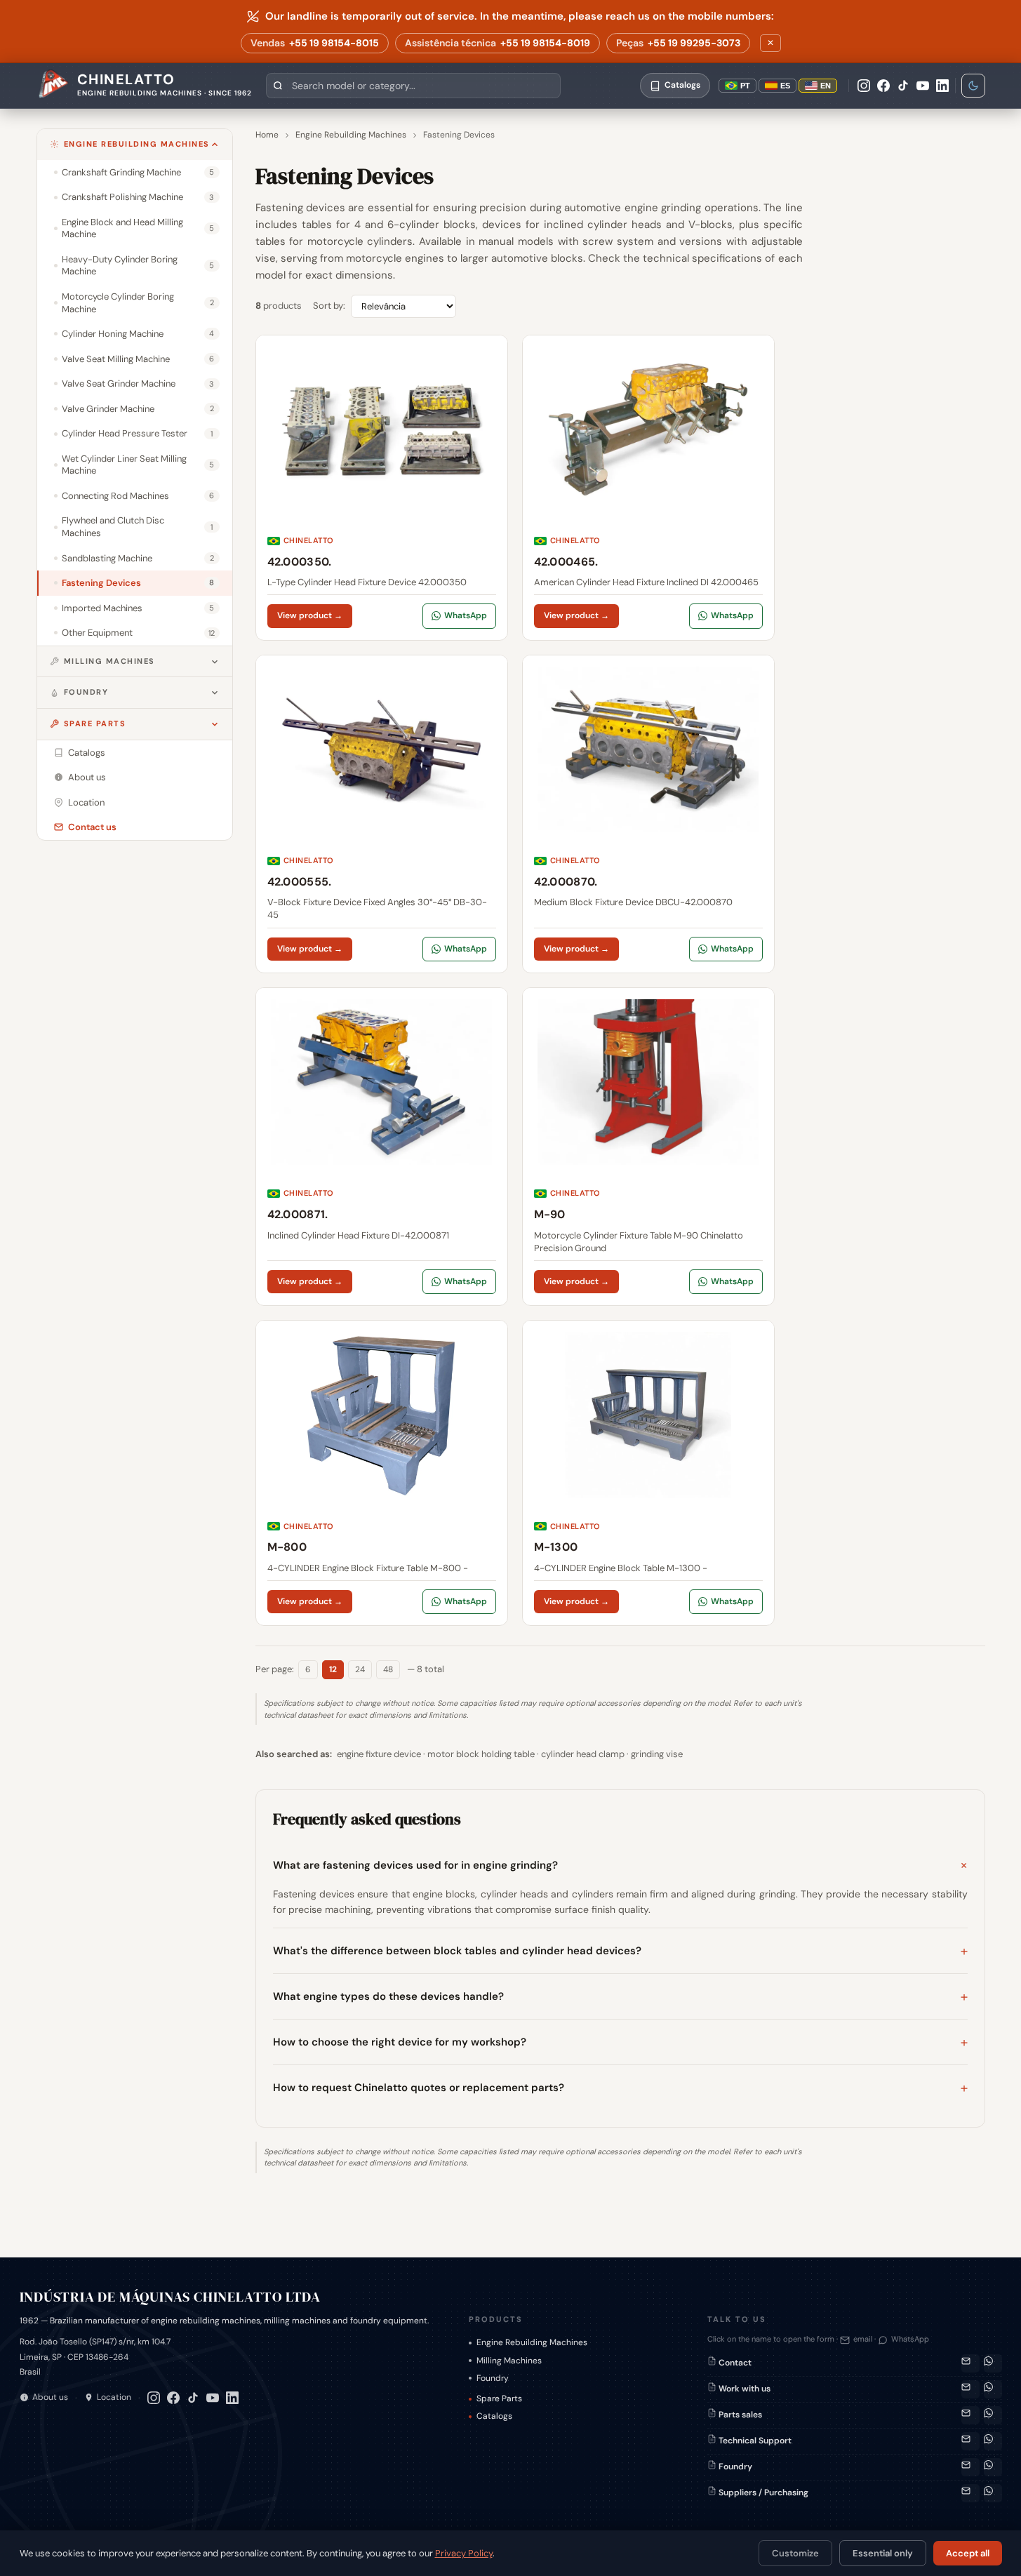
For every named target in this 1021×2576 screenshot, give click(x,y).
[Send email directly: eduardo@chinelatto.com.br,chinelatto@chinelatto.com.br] (970, 2467)
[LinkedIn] (942, 86)
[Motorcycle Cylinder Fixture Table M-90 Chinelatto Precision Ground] (648, 1147)
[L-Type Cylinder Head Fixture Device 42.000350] (382, 488)
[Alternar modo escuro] (973, 86)
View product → (310, 615)
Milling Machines (109, 661)
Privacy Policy (464, 2553)
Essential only (883, 2553)
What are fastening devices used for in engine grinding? (415, 1865)
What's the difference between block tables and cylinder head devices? (457, 1951)
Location (114, 2397)
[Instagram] (864, 86)
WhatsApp (466, 615)
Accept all (968, 2553)
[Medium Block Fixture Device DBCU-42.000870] (648, 814)
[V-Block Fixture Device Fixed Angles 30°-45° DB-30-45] (382, 814)
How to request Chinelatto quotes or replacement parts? (419, 2088)
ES (785, 86)
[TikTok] (903, 86)
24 (360, 1669)
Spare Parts (95, 723)
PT (745, 86)
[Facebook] (883, 86)
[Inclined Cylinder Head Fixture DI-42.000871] (382, 1147)
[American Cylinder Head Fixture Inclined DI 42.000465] (648, 488)
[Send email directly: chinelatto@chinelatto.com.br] (970, 2389)
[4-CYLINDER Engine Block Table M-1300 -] (648, 1473)
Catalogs (494, 2416)
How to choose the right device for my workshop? (400, 2042)
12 (333, 1669)
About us (50, 2397)
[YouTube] (923, 86)
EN (826, 86)
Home (267, 135)
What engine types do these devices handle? (388, 1996)
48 (388, 1669)
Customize (795, 2553)
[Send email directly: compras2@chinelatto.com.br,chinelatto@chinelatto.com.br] (970, 2493)
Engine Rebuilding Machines (137, 144)
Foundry (86, 692)
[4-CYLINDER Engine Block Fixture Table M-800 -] (382, 1473)
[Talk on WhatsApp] (993, 2363)
